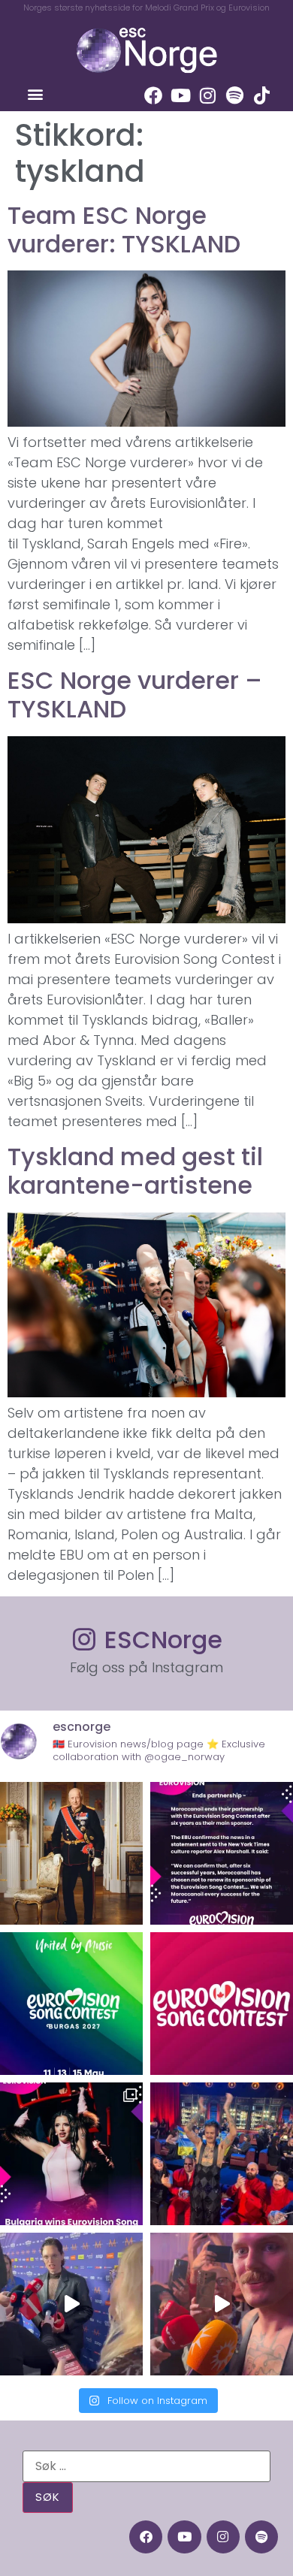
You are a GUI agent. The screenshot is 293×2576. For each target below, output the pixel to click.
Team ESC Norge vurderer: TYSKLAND (124, 230)
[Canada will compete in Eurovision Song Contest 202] (222, 2004)
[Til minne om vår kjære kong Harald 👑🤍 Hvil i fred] (71, 1853)
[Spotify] (234, 95)
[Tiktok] (261, 95)
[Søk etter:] (146, 2466)
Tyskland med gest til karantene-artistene (135, 1171)
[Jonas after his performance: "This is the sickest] (222, 2154)
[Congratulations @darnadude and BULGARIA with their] (71, 2154)
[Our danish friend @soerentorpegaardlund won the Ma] (71, 2304)
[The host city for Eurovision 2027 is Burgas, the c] (71, 2004)
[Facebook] (153, 95)
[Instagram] (207, 95)
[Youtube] (180, 95)
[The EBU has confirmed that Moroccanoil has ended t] (222, 1853)
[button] (35, 94)
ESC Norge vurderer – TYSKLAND (135, 695)
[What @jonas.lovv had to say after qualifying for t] (222, 2304)
